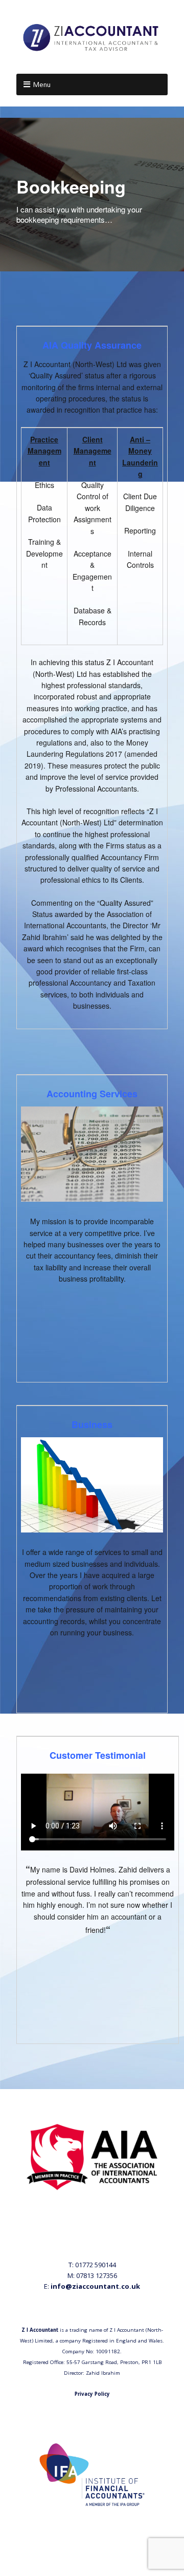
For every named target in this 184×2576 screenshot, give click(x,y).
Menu (42, 84)
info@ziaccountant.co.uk (95, 2286)
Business (92, 1424)
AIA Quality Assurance (92, 345)
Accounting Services (92, 1094)
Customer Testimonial (98, 1755)
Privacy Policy (92, 2394)
